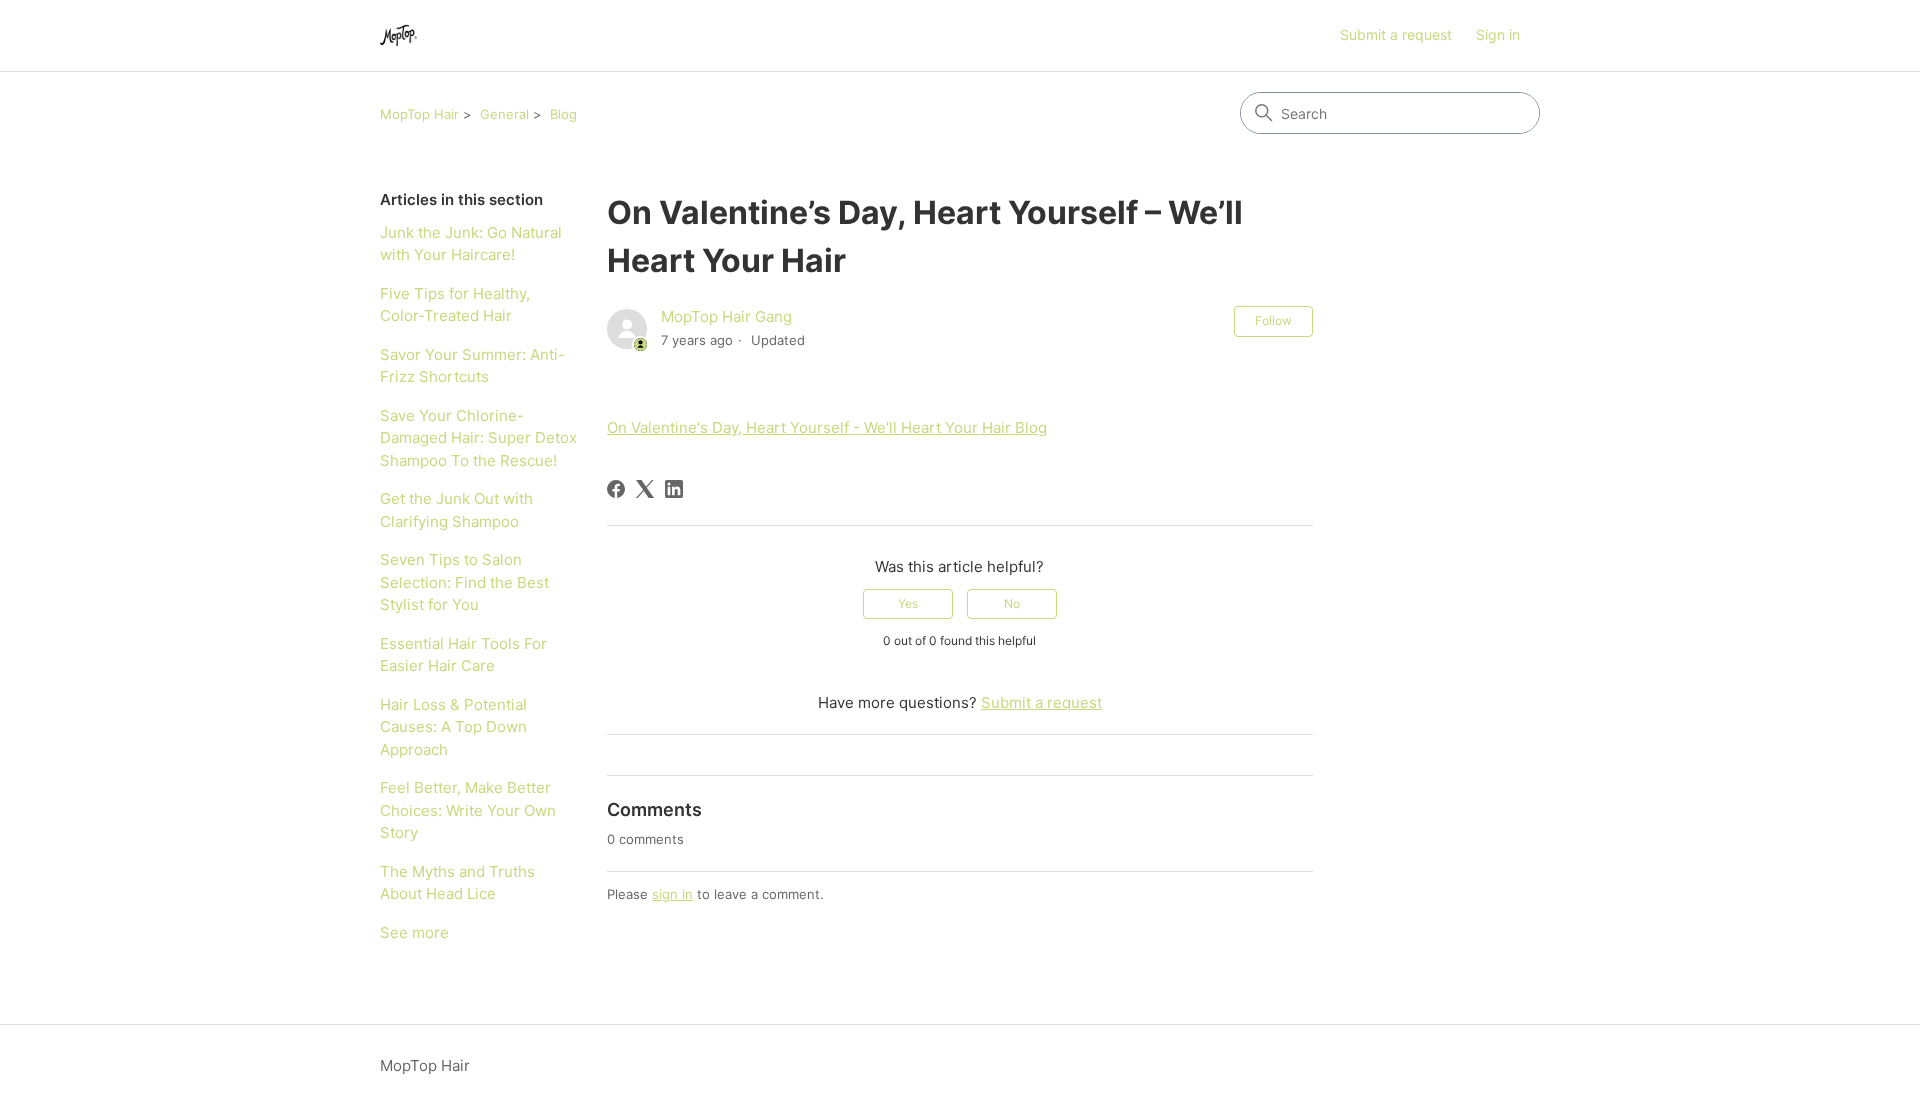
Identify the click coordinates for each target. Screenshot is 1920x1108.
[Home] (398, 35)
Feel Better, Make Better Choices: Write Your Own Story (468, 810)
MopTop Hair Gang (726, 316)
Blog (563, 114)
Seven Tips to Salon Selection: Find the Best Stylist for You (464, 582)
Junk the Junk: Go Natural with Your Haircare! (471, 244)
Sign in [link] (1498, 34)
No (1012, 603)
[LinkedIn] (674, 489)
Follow (1273, 320)
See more (414, 932)
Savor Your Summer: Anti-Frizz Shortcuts (472, 366)
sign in (672, 894)
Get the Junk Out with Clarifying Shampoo (456, 510)
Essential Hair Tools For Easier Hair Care (463, 655)
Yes (908, 603)
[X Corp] (645, 489)
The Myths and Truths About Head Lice (457, 883)
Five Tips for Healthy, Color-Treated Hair (455, 305)
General (504, 114)
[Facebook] (616, 489)
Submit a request (1396, 34)
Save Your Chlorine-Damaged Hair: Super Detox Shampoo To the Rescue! (478, 438)
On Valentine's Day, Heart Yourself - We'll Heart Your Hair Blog (827, 427)
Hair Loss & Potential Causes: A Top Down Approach (453, 727)
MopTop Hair (419, 114)
